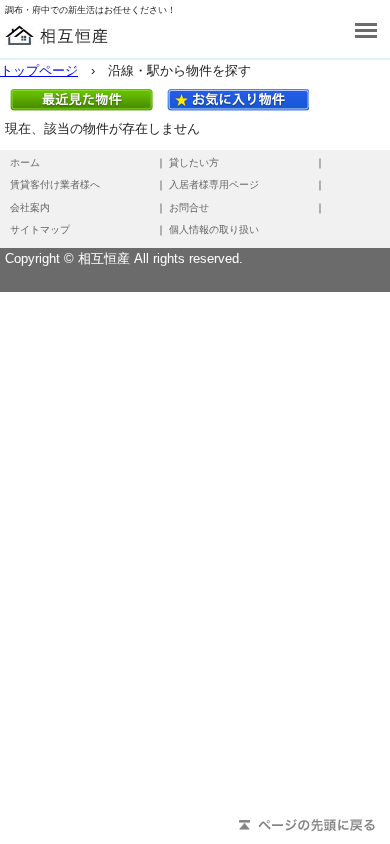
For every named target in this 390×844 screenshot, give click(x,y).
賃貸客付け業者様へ (55, 184)
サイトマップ (40, 229)
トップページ (39, 70)
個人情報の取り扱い (214, 229)
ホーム (25, 162)
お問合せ (189, 207)
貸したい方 (194, 162)
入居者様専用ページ (214, 184)
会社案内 (30, 207)
